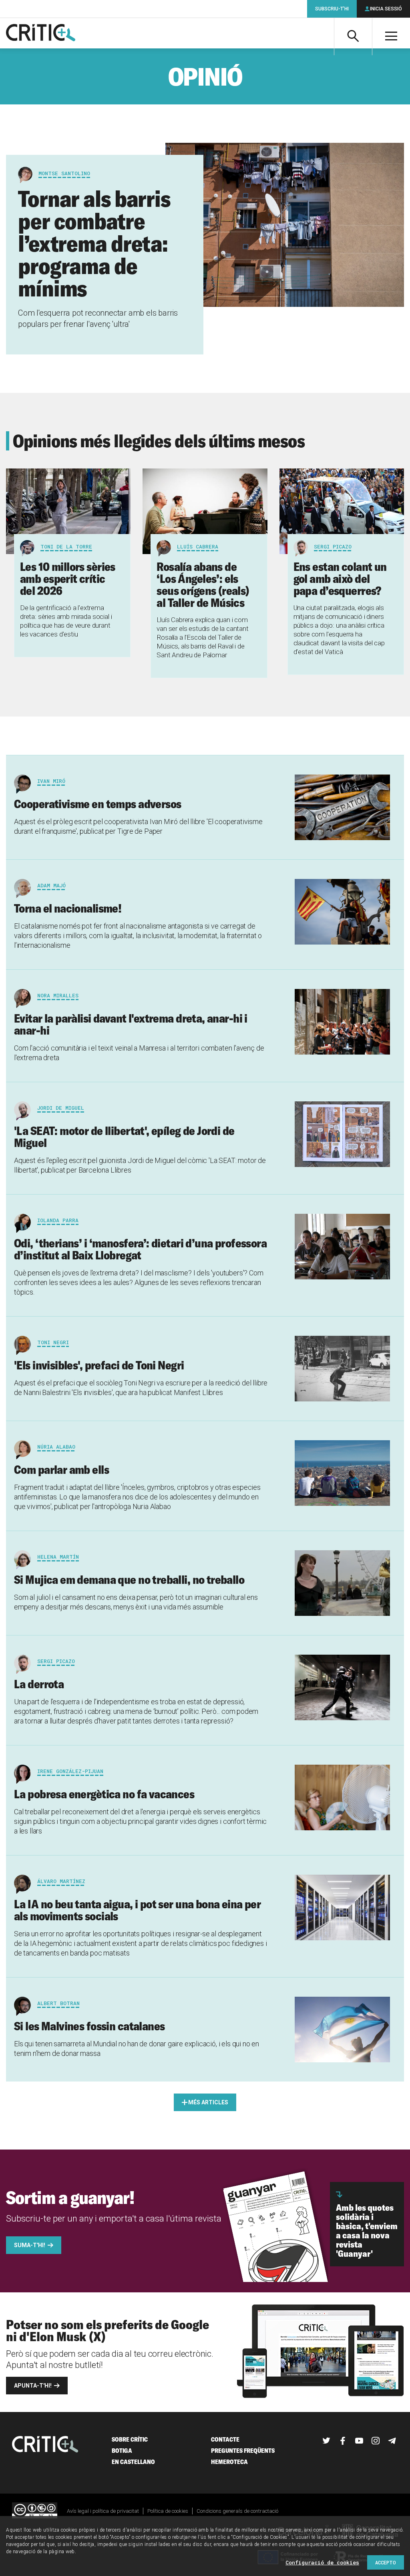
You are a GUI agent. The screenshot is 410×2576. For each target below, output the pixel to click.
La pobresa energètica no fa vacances (104, 1794)
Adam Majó (51, 885)
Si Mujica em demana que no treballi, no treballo (129, 1579)
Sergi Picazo (333, 546)
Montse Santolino (64, 173)
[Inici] (45, 2445)
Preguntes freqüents (243, 2451)
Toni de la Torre (66, 546)
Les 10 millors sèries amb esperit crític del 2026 (68, 578)
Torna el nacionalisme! (68, 908)
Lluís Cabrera (198, 546)
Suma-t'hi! (30, 2245)
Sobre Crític (130, 2439)
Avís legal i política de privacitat (103, 2511)
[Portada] (41, 33)
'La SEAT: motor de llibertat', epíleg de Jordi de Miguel (124, 1137)
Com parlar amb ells (61, 1469)
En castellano (133, 2462)
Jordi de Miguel (61, 1108)
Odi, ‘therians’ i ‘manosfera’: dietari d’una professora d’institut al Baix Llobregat (140, 1249)
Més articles (208, 2102)
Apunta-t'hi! (33, 2386)
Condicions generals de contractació (237, 2511)
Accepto (386, 2562)
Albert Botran (58, 2003)
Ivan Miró (51, 781)
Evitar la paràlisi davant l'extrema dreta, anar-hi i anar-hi (131, 1024)
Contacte (225, 2439)
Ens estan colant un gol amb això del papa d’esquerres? (340, 578)
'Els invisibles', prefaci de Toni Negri (99, 1365)
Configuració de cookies (322, 2562)
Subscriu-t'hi (332, 9)
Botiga (122, 2451)
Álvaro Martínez (61, 1881)
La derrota (39, 1684)
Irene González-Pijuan (70, 1771)
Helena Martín (58, 1557)
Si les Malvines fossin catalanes (89, 2026)
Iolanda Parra (58, 1220)
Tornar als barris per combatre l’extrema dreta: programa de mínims (94, 243)
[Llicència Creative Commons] (35, 2511)
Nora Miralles (58, 995)
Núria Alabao (56, 1447)
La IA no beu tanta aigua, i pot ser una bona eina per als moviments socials (137, 1910)
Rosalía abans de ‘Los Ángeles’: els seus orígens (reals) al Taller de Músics (203, 584)
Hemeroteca (229, 2462)
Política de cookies (168, 2511)
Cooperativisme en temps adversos (97, 804)
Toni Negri (53, 1342)
